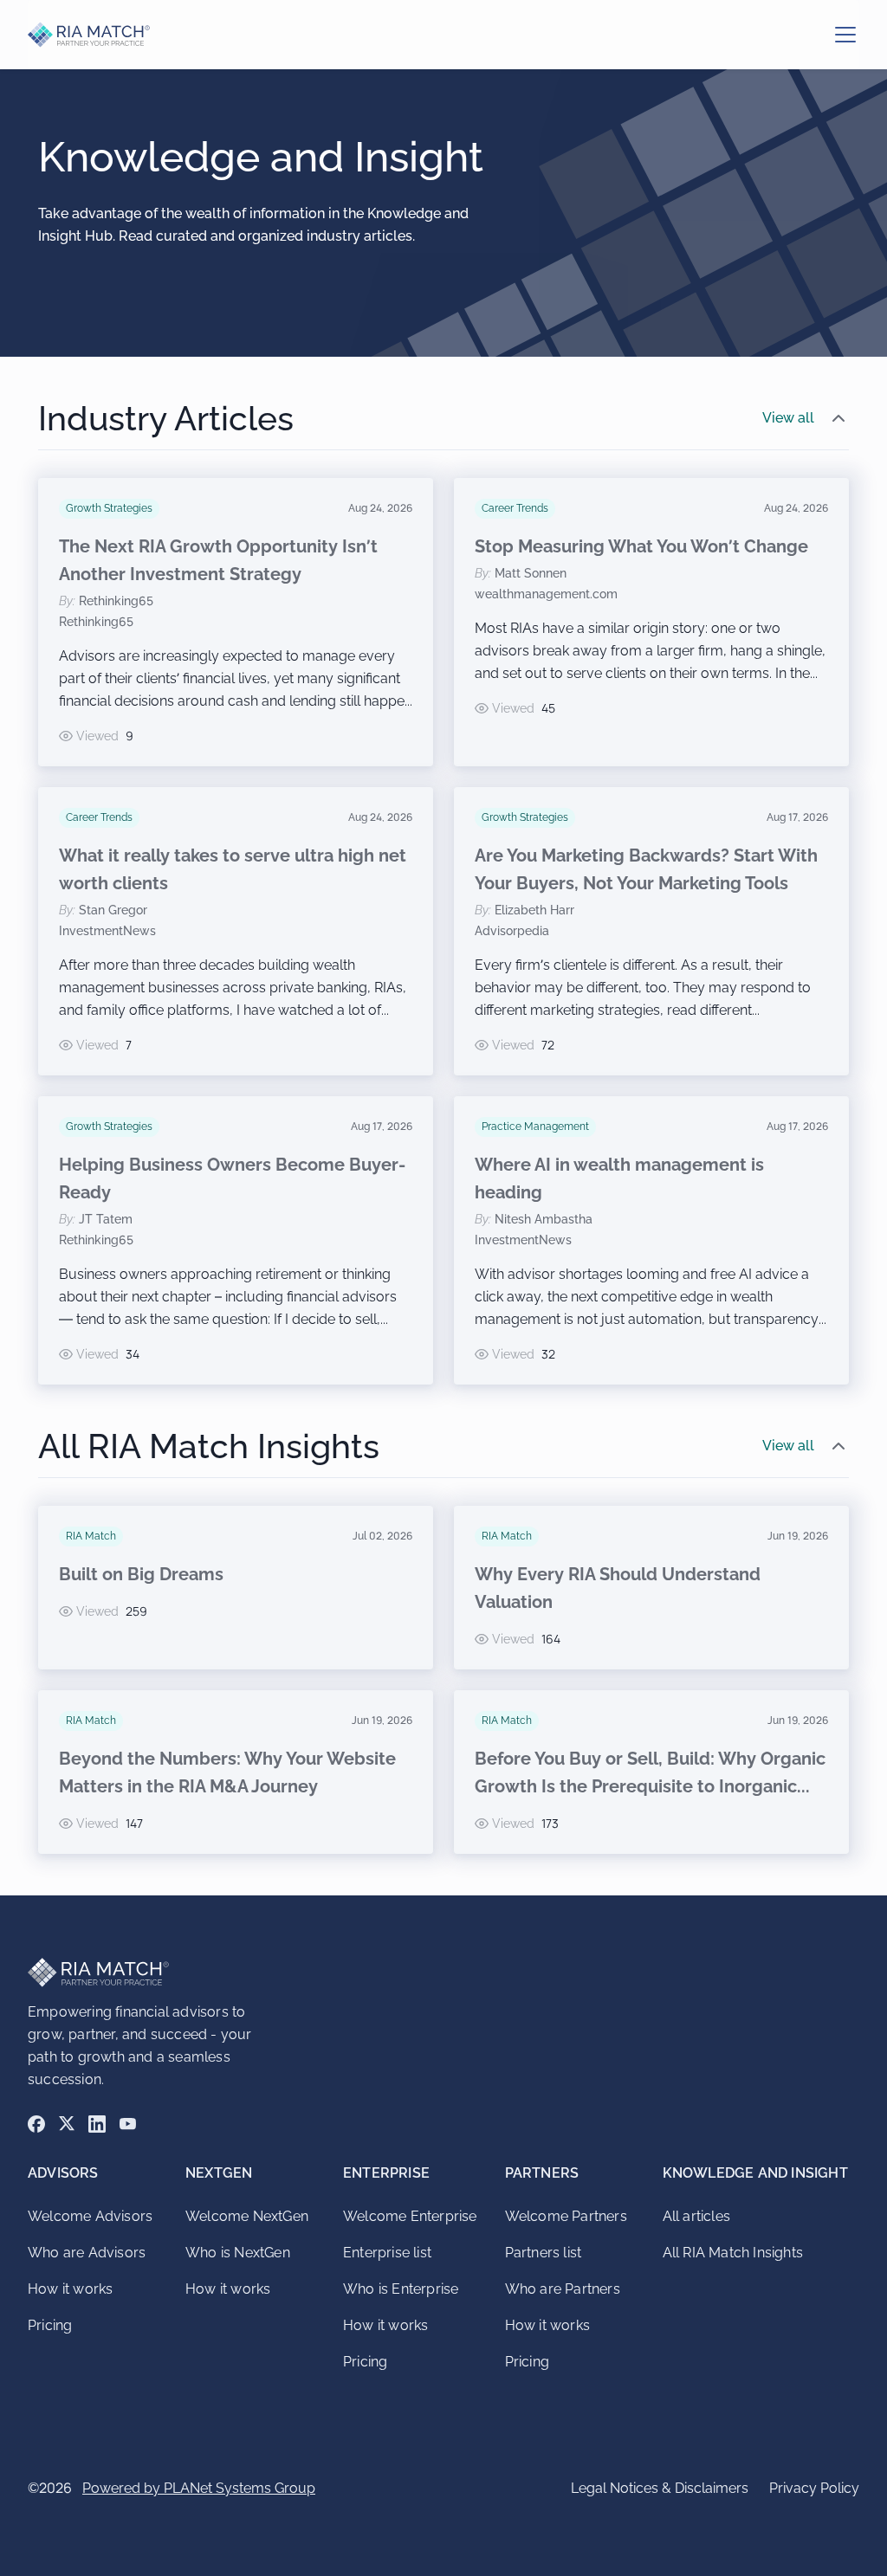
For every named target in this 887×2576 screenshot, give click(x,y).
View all (788, 418)
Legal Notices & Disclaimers (660, 2488)
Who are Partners (563, 2289)
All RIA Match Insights (733, 2253)
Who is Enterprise (401, 2289)
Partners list (544, 2253)
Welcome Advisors (90, 2216)
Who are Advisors (87, 2253)
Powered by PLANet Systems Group (199, 2488)
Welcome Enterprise (410, 2216)
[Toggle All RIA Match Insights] (838, 1446)
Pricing (50, 2325)
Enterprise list (387, 2253)
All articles (696, 2216)
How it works (70, 2289)
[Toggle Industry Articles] (838, 418)
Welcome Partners (566, 2216)
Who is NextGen (238, 2253)
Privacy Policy (814, 2488)
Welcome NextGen (247, 2216)
